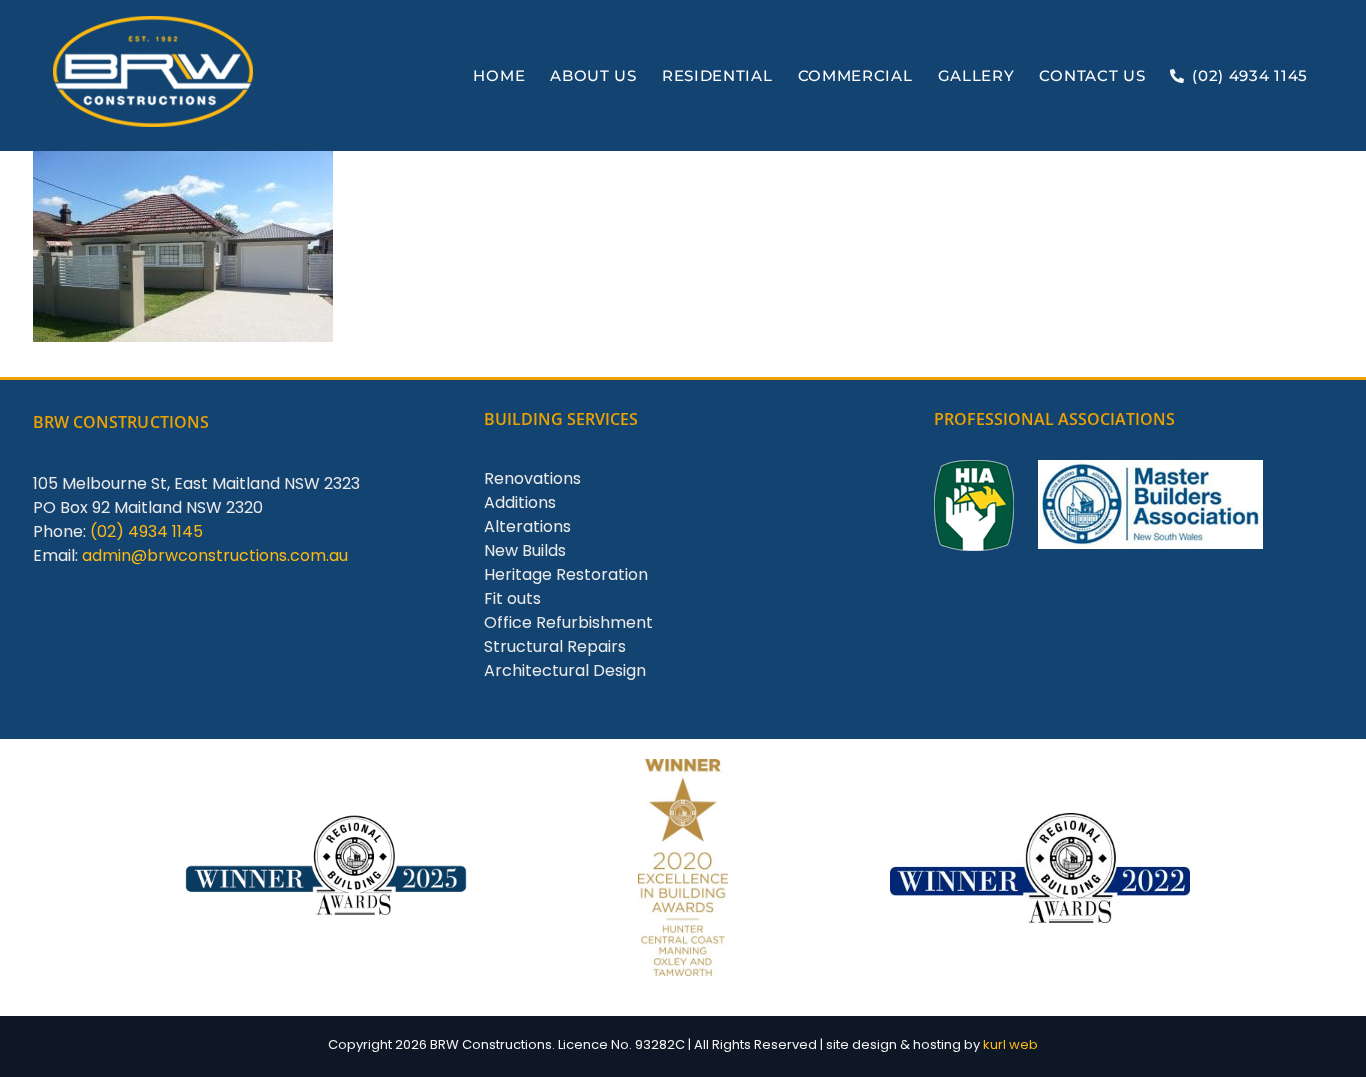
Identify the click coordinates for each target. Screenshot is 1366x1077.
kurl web (1010, 1044)
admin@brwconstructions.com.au (215, 555)
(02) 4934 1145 (146, 531)
